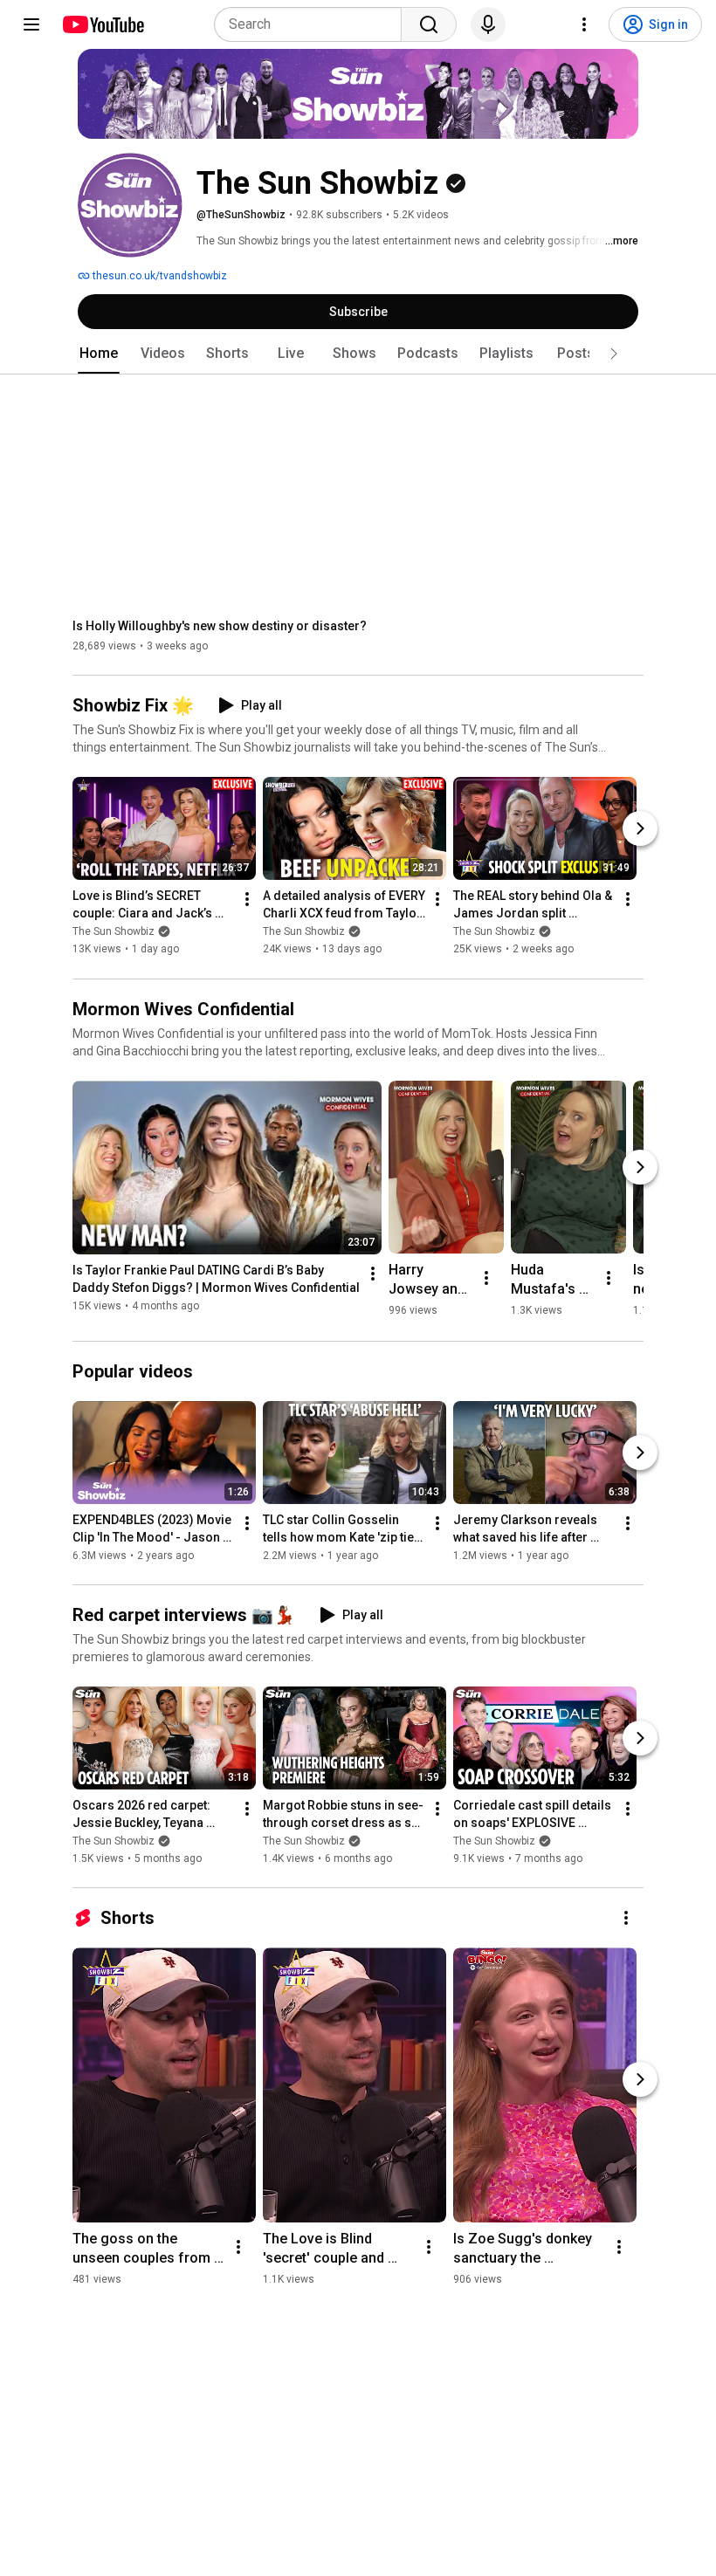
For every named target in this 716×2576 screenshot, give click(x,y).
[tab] (99, 354)
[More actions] (247, 900)
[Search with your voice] (488, 24)
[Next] (640, 829)
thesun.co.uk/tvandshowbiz (158, 276)
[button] (614, 354)
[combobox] (313, 24)
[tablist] (358, 354)
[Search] (429, 24)
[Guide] (31, 24)
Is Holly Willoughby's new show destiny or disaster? (220, 626)
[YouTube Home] (103, 24)
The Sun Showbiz (114, 932)
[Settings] (584, 24)
